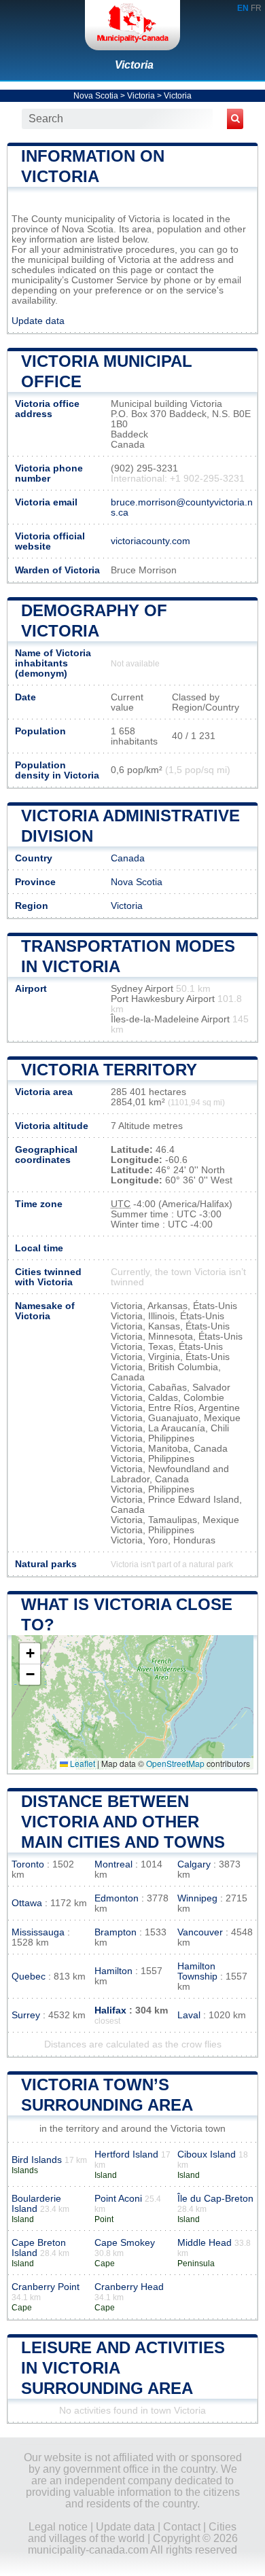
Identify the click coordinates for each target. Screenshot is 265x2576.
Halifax (110, 2010)
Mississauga (38, 1932)
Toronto (28, 1864)
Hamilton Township (197, 1971)
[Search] (235, 119)
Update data (38, 321)
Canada (128, 858)
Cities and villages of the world (132, 2533)
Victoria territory (109, 1070)
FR (256, 8)
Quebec (29, 1976)
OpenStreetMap (175, 1763)
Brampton (116, 1932)
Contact (182, 2527)
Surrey (26, 2015)
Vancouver (200, 1932)
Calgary (194, 1864)
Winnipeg (197, 1898)
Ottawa (27, 1903)
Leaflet (82, 1763)
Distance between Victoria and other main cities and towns (123, 1822)
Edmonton (117, 1898)
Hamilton (113, 1971)
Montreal (113, 1864)
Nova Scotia (96, 96)
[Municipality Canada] (132, 25)
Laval (189, 2015)
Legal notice (58, 2527)
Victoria (134, 65)
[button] (30, 1654)
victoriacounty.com (151, 541)
